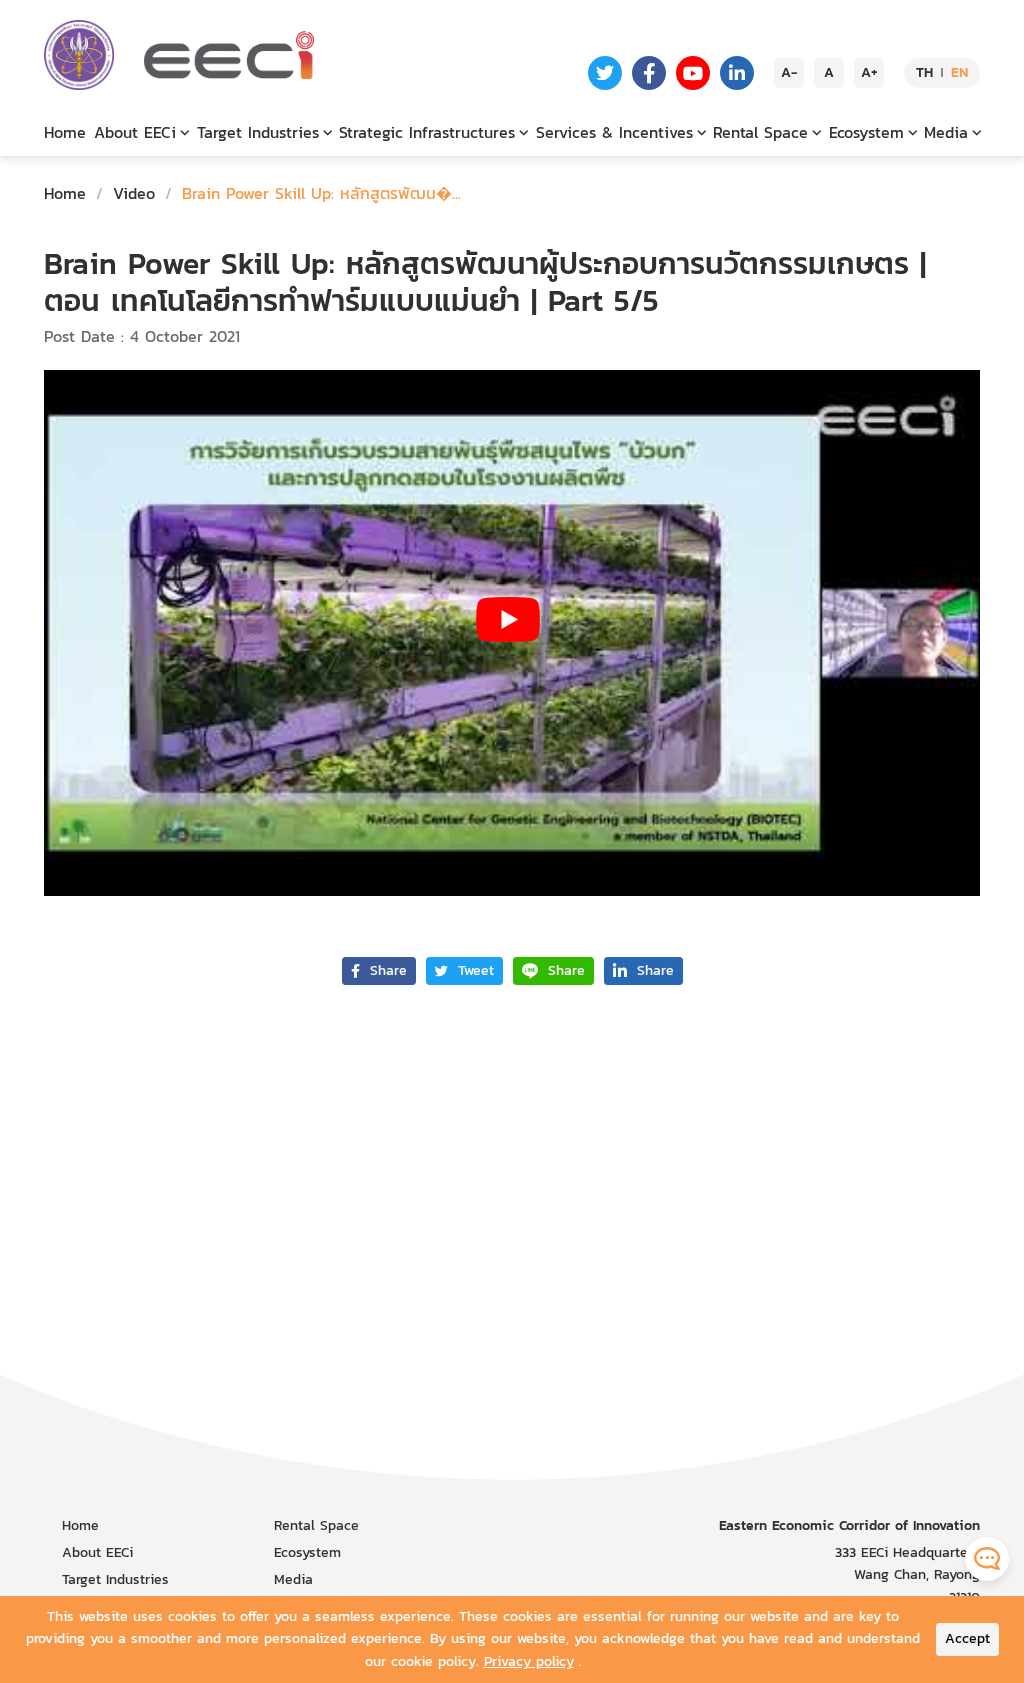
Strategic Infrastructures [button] (427, 132)
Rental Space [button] (760, 132)
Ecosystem (307, 1552)
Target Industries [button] (258, 132)
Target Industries (115, 1579)
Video (134, 193)
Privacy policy (529, 1661)
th (924, 72)
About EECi (97, 1552)
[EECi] (79, 55)
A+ (869, 72)
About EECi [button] (135, 132)
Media (293, 1579)
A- (789, 72)
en (959, 72)
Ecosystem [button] (866, 132)
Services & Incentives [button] (614, 132)
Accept (967, 1638)
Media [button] (946, 132)
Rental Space (316, 1525)
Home (65, 132)
